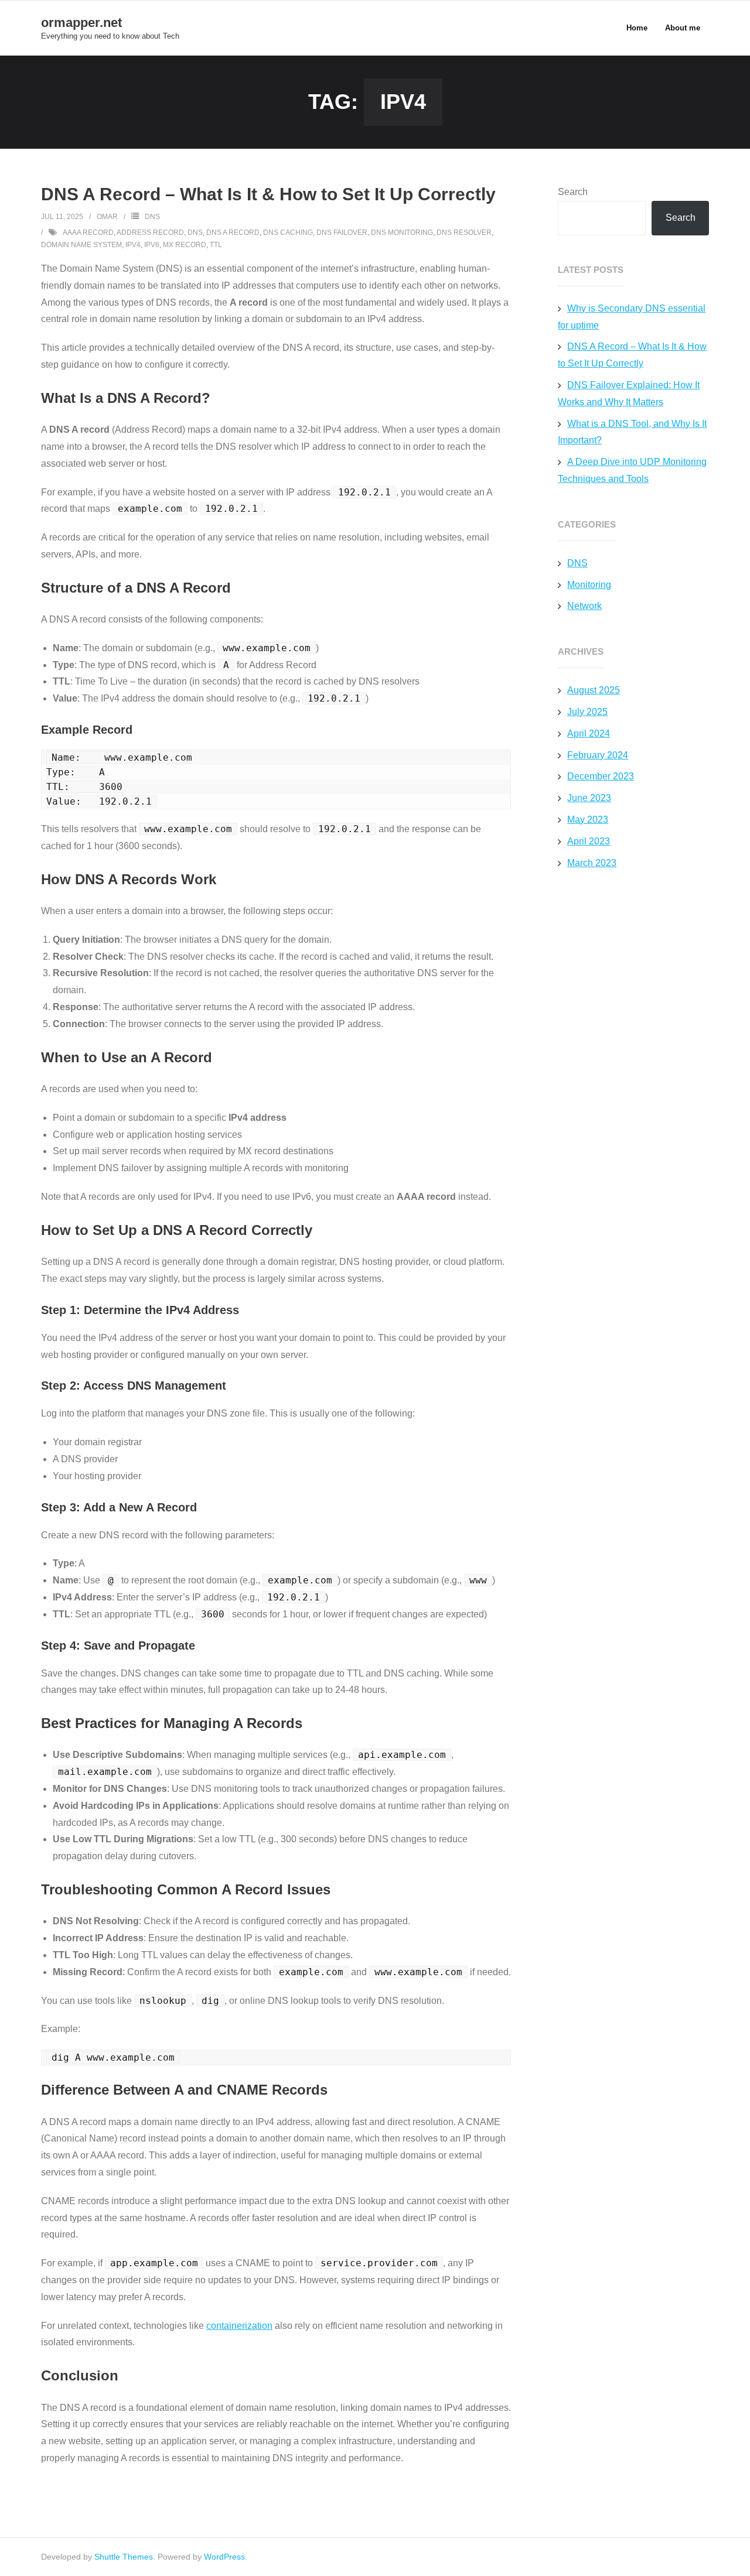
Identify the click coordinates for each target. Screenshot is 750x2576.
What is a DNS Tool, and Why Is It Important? (632, 432)
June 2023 (589, 798)
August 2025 (594, 690)
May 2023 (588, 820)
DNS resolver (464, 232)
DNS (152, 217)
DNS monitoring (402, 232)
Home (637, 28)
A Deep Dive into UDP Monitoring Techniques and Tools (632, 470)
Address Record (150, 232)
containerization (239, 2326)
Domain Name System (81, 245)
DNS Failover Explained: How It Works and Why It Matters (629, 394)
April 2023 (589, 841)
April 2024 (589, 733)
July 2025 (587, 712)
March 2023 (592, 863)
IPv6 (152, 245)
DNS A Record (233, 232)
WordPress (224, 2557)
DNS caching (288, 232)
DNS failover (342, 232)
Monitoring (589, 585)
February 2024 (598, 755)
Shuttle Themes (124, 2557)
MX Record (185, 245)
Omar (107, 217)
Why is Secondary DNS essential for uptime (632, 317)
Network (584, 606)
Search (573, 192)
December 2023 (601, 776)
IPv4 (133, 245)
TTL (216, 245)
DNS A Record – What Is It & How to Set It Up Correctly (268, 194)
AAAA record (88, 232)
